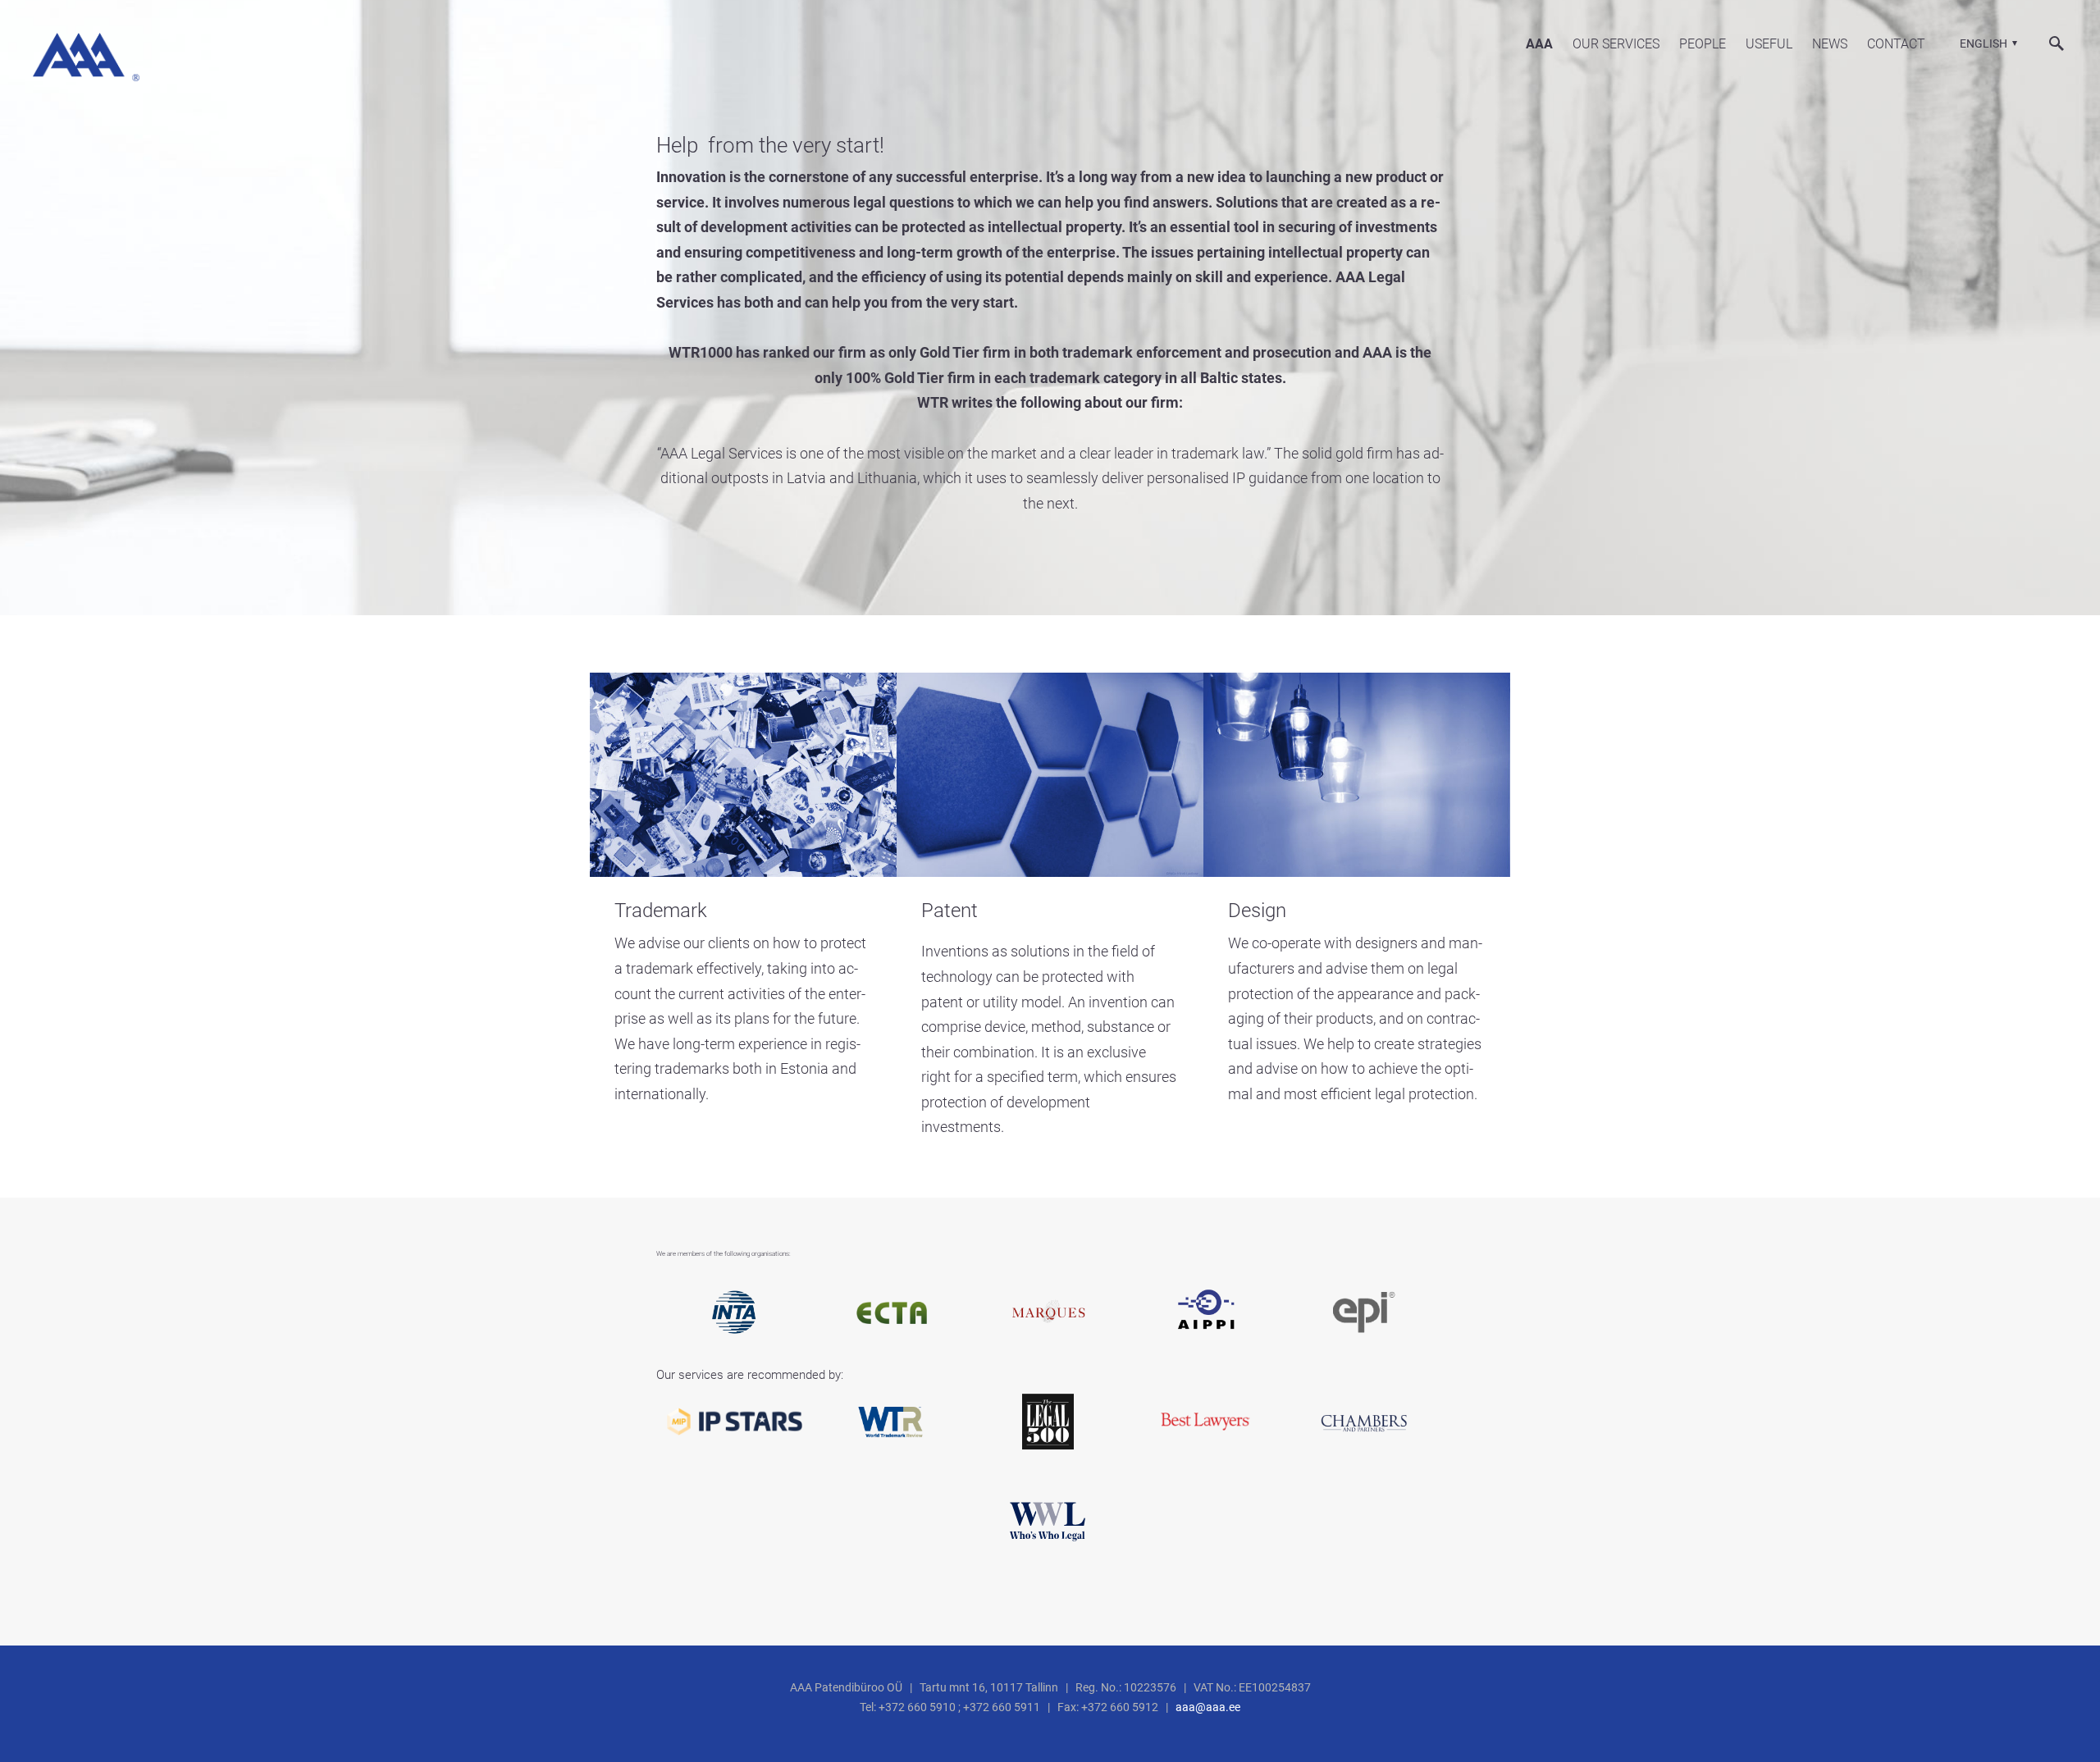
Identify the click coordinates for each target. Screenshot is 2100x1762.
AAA (1539, 44)
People (1703, 44)
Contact (1896, 44)
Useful (1769, 44)
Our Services (1616, 44)
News (1830, 44)
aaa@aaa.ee (1208, 1707)
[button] (1986, 43)
